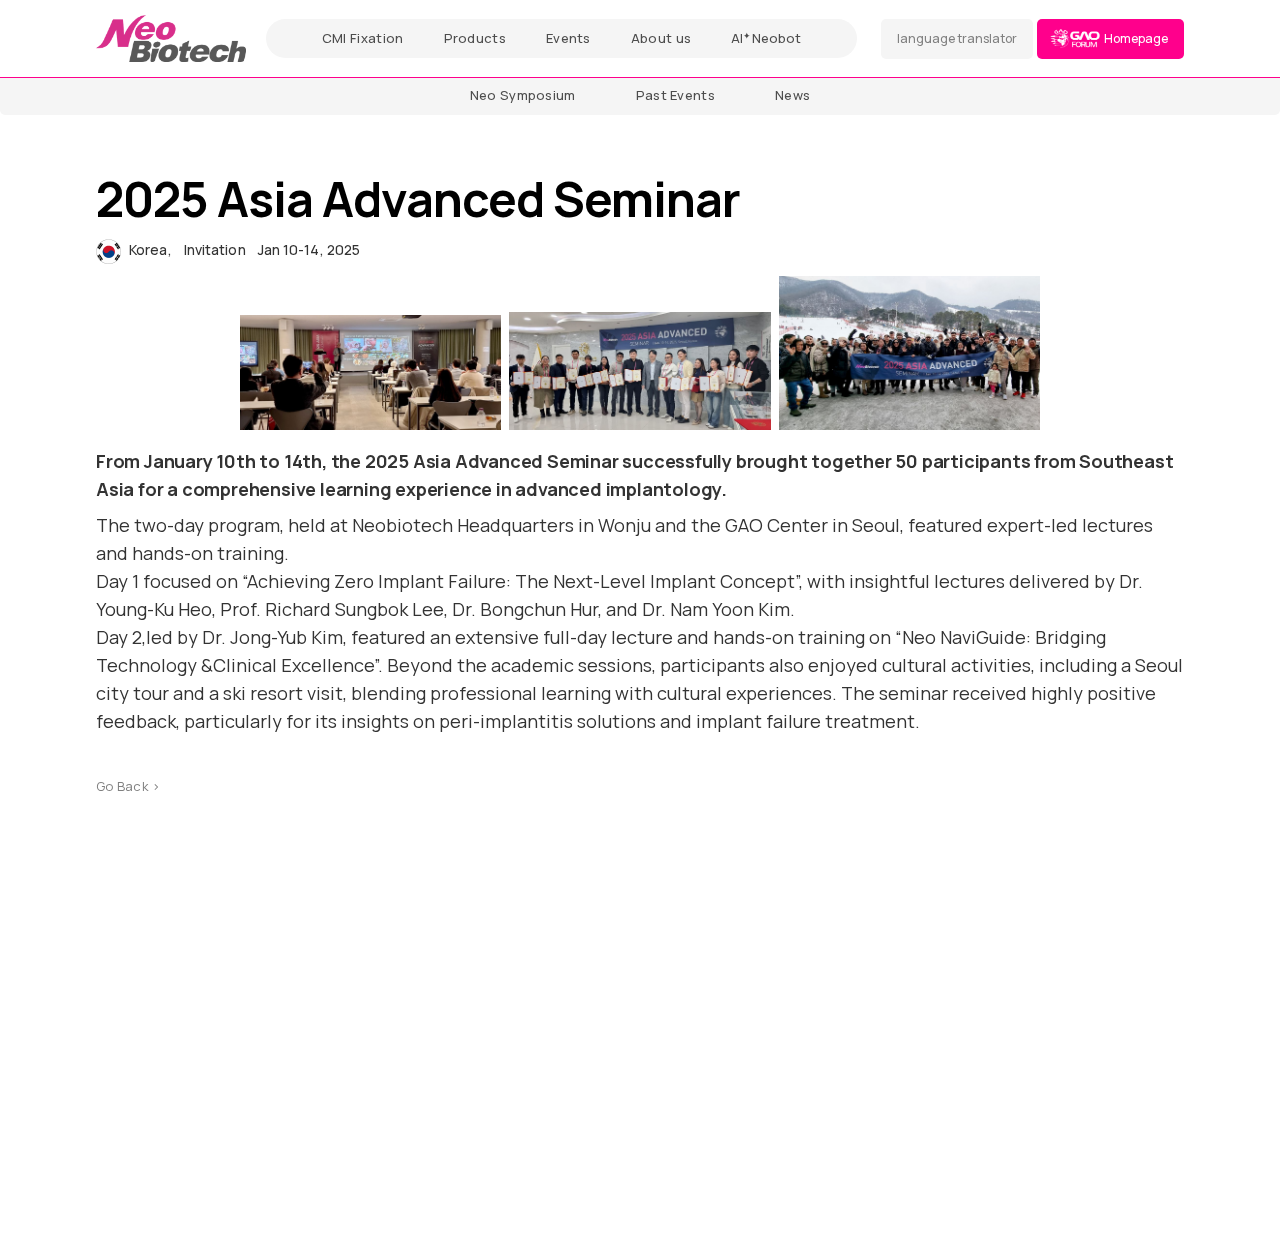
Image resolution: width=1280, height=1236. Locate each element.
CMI (363, 38)
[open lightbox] (370, 372)
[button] (957, 39)
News (792, 95)
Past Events (675, 95)
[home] (171, 38)
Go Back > (128, 786)
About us (661, 38)
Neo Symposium (523, 95)
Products (475, 38)
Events (568, 38)
